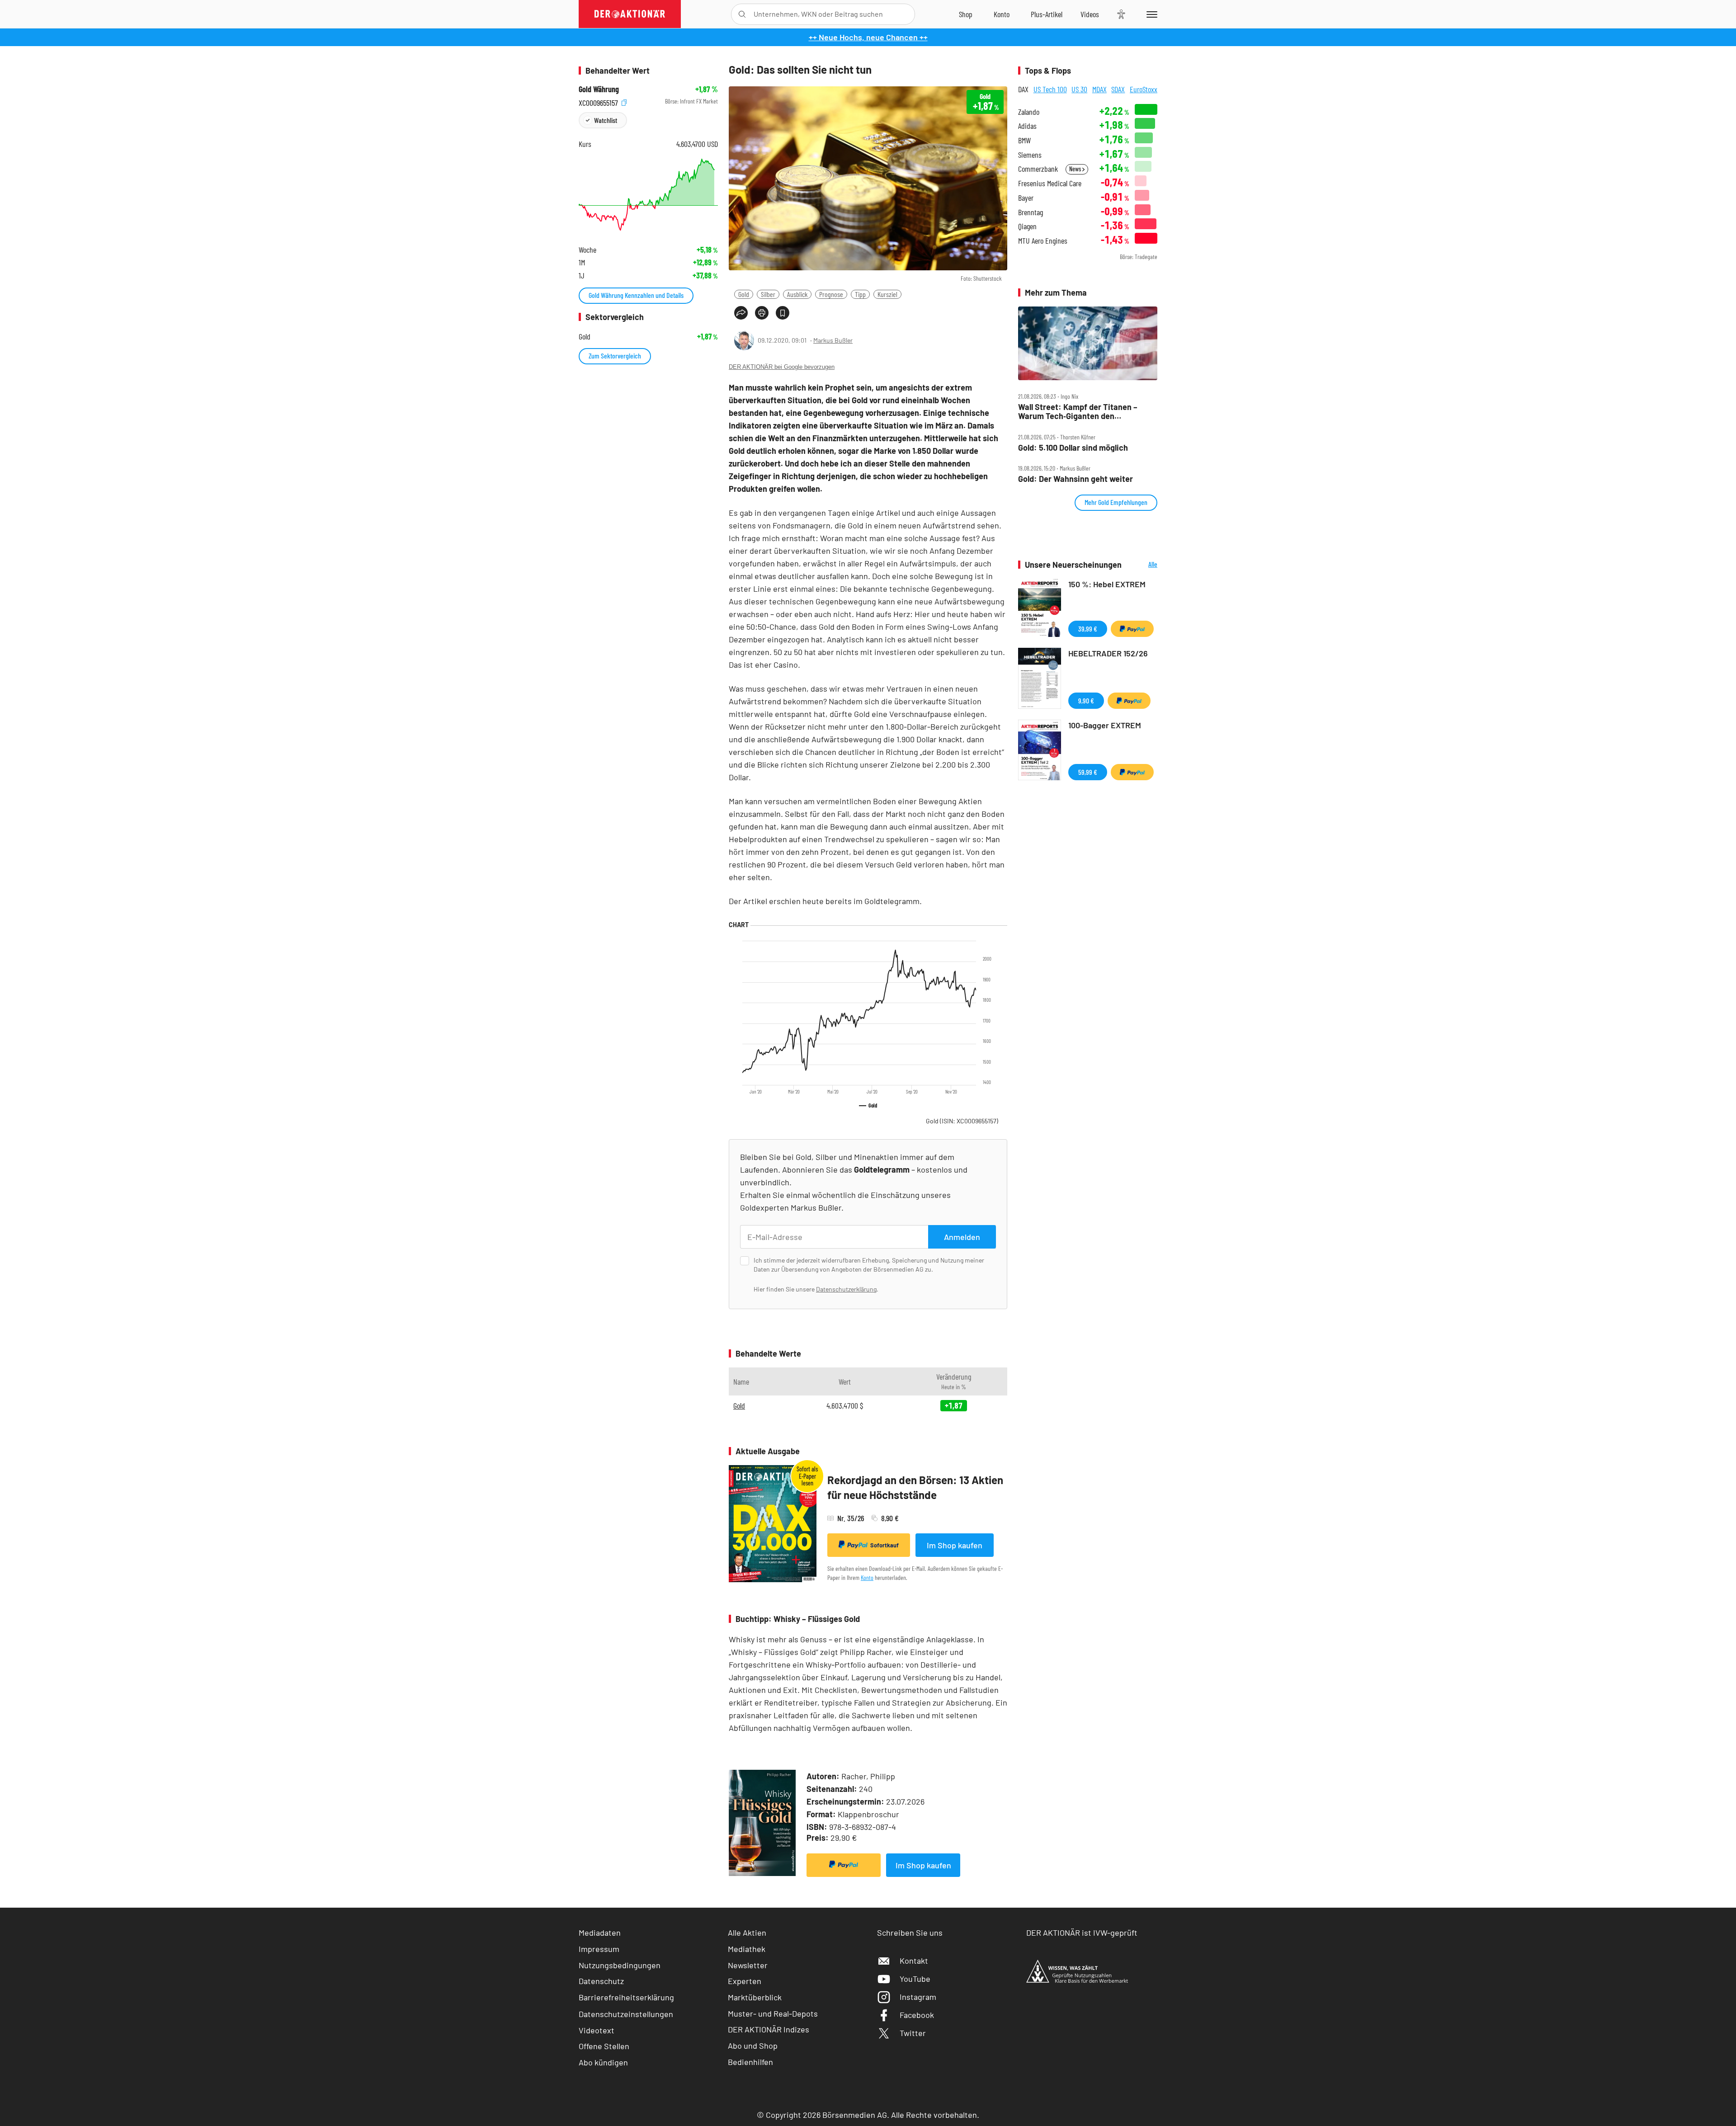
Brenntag (1031, 212)
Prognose (831, 294)
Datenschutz (601, 1981)
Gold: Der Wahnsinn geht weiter (1076, 479)
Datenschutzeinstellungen (626, 2014)
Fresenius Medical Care (1050, 183)
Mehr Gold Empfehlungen (1116, 502)
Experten (745, 1981)
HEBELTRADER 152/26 (1108, 653)
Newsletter (748, 1965)
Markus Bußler (833, 340)
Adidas (1027, 126)
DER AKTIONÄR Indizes (769, 2029)
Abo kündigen (603, 2062)
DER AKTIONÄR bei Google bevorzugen (782, 367)
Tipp (860, 294)
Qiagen (1027, 226)
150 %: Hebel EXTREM (1107, 584)
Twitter (913, 2033)
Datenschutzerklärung (846, 1289)
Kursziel (887, 294)
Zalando (1029, 112)
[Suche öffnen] (742, 14)
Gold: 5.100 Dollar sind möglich (1073, 448)
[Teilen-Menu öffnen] (741, 313)
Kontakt (914, 1961)
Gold (744, 294)
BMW (1024, 140)
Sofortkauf (885, 1545)
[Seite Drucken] (762, 313)
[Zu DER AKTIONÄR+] (1047, 14)
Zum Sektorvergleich (615, 356)
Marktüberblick (755, 1997)
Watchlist (606, 120)
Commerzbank (1038, 169)
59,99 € (1088, 772)
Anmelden (962, 1237)
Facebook (917, 2015)
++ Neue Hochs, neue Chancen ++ (868, 37)
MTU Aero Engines (1043, 241)
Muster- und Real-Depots (773, 2013)
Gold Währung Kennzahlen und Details (636, 295)
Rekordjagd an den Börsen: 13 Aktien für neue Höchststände (915, 1487)
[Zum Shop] (966, 14)
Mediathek (747, 1949)
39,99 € (1088, 629)
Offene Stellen (604, 2046)
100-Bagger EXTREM (1105, 725)
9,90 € (1086, 700)
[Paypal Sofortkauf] (844, 1865)
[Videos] (1090, 14)
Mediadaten (600, 1933)
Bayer (1026, 198)
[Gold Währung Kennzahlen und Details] (648, 195)
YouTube (915, 1979)
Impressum (599, 1949)
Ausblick (797, 294)
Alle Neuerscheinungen (1142, 565)
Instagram (918, 1997)
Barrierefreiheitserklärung (626, 1997)
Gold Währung (599, 89)
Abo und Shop (753, 2046)
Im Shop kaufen (955, 1545)
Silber (768, 294)
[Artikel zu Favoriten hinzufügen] (783, 313)
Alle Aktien (747, 1933)
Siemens (1030, 155)
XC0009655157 (599, 101)
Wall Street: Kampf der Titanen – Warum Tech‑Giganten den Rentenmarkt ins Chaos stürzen (1078, 412)
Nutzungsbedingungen (620, 1965)
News (1076, 169)
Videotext (597, 2030)
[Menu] (1150, 14)
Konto (867, 1577)
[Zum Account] (1002, 14)
